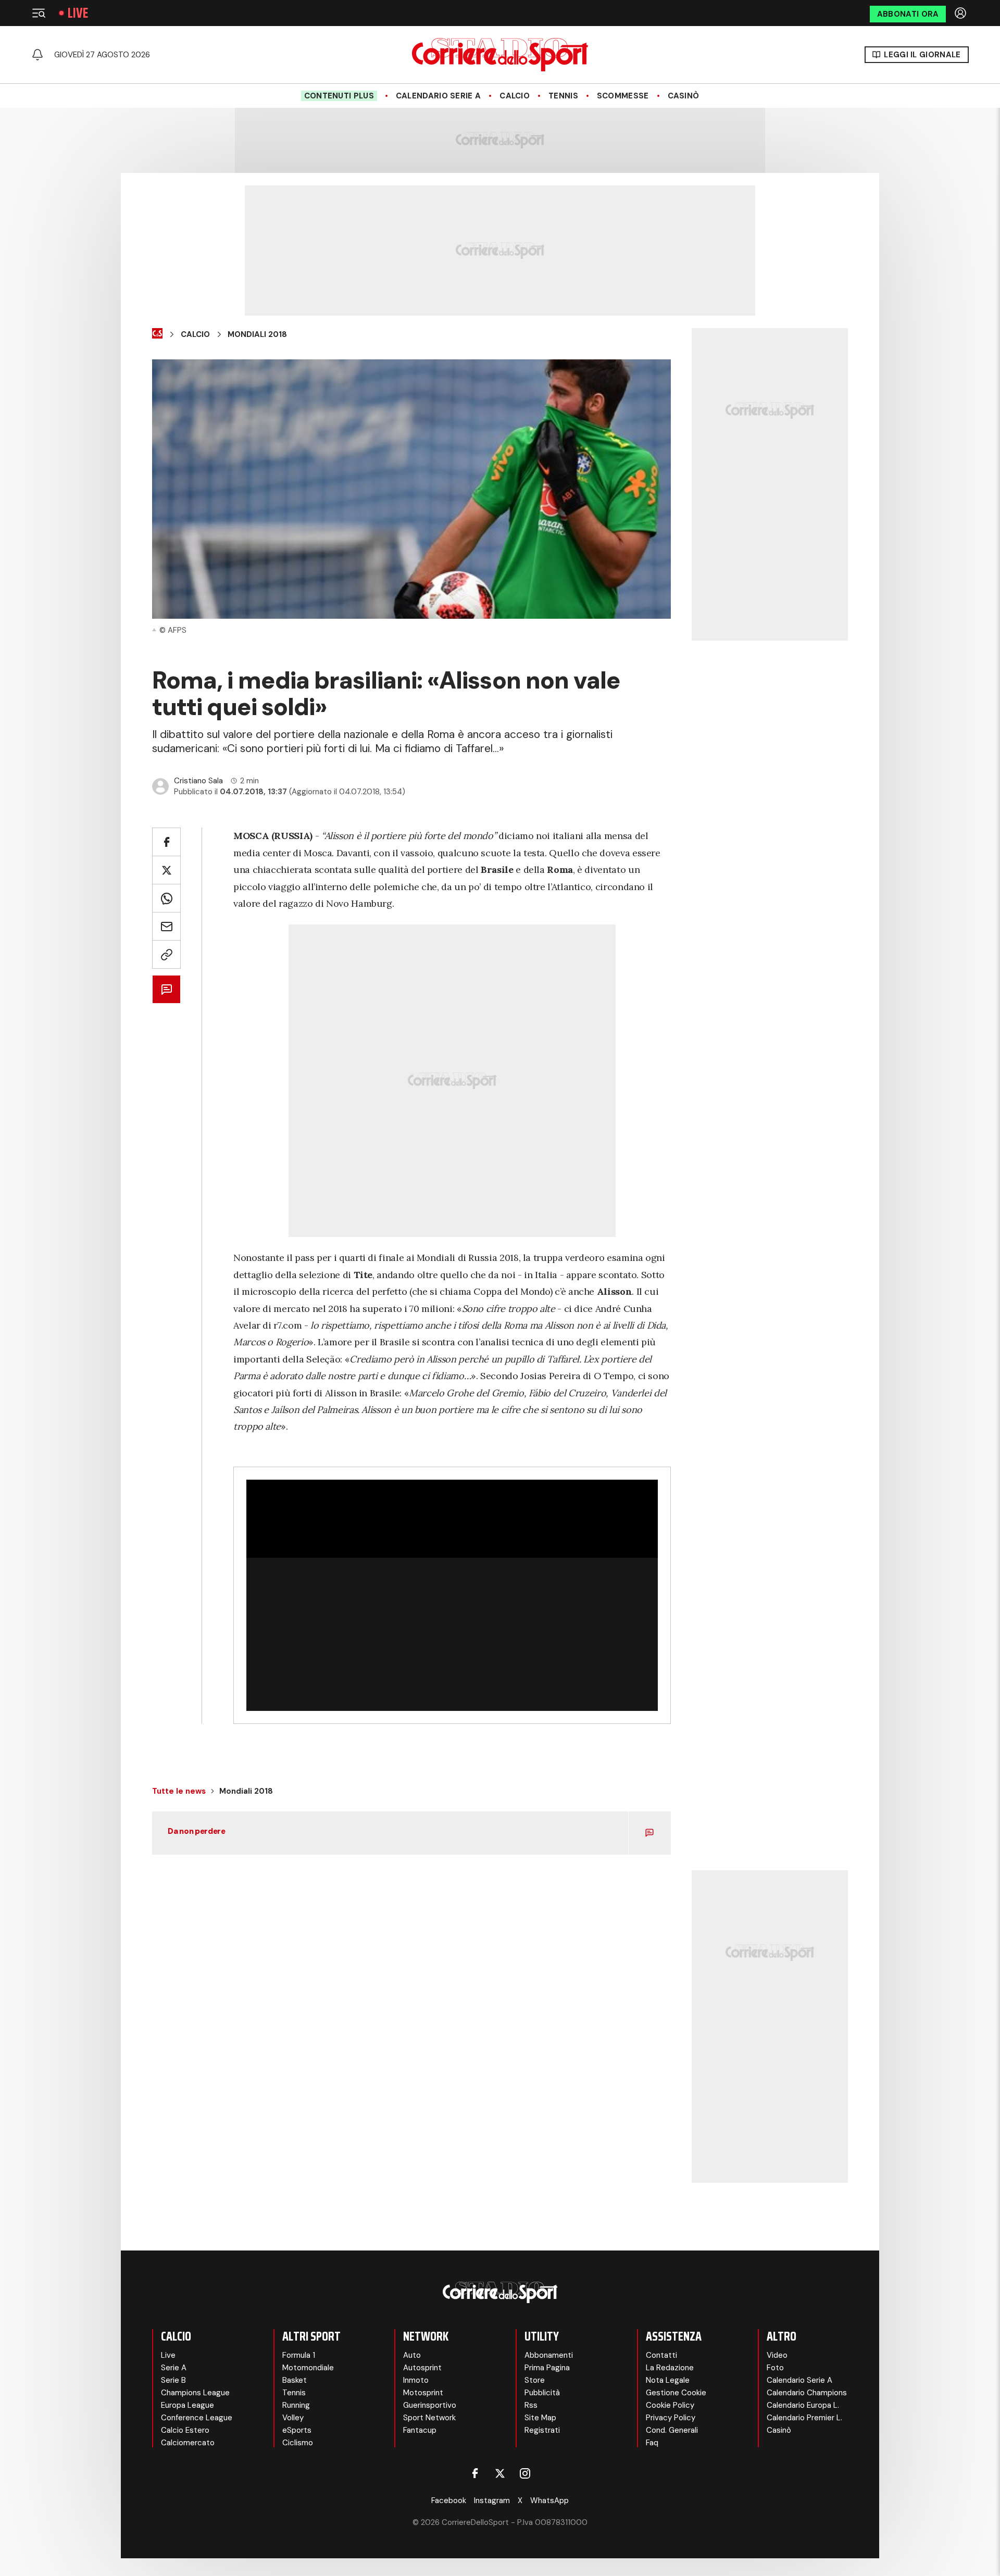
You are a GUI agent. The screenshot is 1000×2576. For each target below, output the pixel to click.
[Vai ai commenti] (166, 989)
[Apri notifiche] (37, 55)
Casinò (684, 96)
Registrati (542, 2430)
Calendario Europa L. (803, 2405)
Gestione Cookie (676, 2393)
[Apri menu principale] (39, 13)
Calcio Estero (185, 2430)
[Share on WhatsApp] (166, 898)
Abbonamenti (549, 2355)
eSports (297, 2430)
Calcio (515, 96)
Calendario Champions (807, 2393)
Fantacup (420, 2430)
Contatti (661, 2355)
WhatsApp (549, 2500)
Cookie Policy (670, 2405)
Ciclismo (298, 2443)
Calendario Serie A (438, 96)
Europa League (187, 2405)
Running (296, 2405)
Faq (652, 2443)
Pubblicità (542, 2393)
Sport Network (429, 2418)
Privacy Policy (671, 2418)
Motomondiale (308, 2368)
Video (777, 2355)
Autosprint (422, 2368)
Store (535, 2380)
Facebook (449, 2500)
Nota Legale (668, 2380)
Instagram (492, 2500)
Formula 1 (299, 2355)
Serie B (173, 2380)
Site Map (540, 2418)
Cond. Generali (672, 2430)
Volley (293, 2418)
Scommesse (623, 96)
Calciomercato (188, 2443)
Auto (412, 2355)
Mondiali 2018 (257, 334)
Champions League (195, 2393)
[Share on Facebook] (166, 842)
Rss (531, 2405)
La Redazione (670, 2368)
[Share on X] (166, 870)
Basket (295, 2380)
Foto (775, 2368)
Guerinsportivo (430, 2405)
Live (78, 13)
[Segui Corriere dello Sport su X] (500, 2473)
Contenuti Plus (339, 96)
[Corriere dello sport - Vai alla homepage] (500, 55)
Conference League (197, 2418)
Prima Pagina (547, 2368)
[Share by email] (166, 926)
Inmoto (416, 2380)
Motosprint (423, 2393)
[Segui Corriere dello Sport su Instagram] (525, 2473)
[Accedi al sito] (961, 13)
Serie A (174, 2368)
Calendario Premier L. (804, 2418)
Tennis (563, 96)
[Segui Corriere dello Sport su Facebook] (475, 2473)
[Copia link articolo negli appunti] (166, 954)
